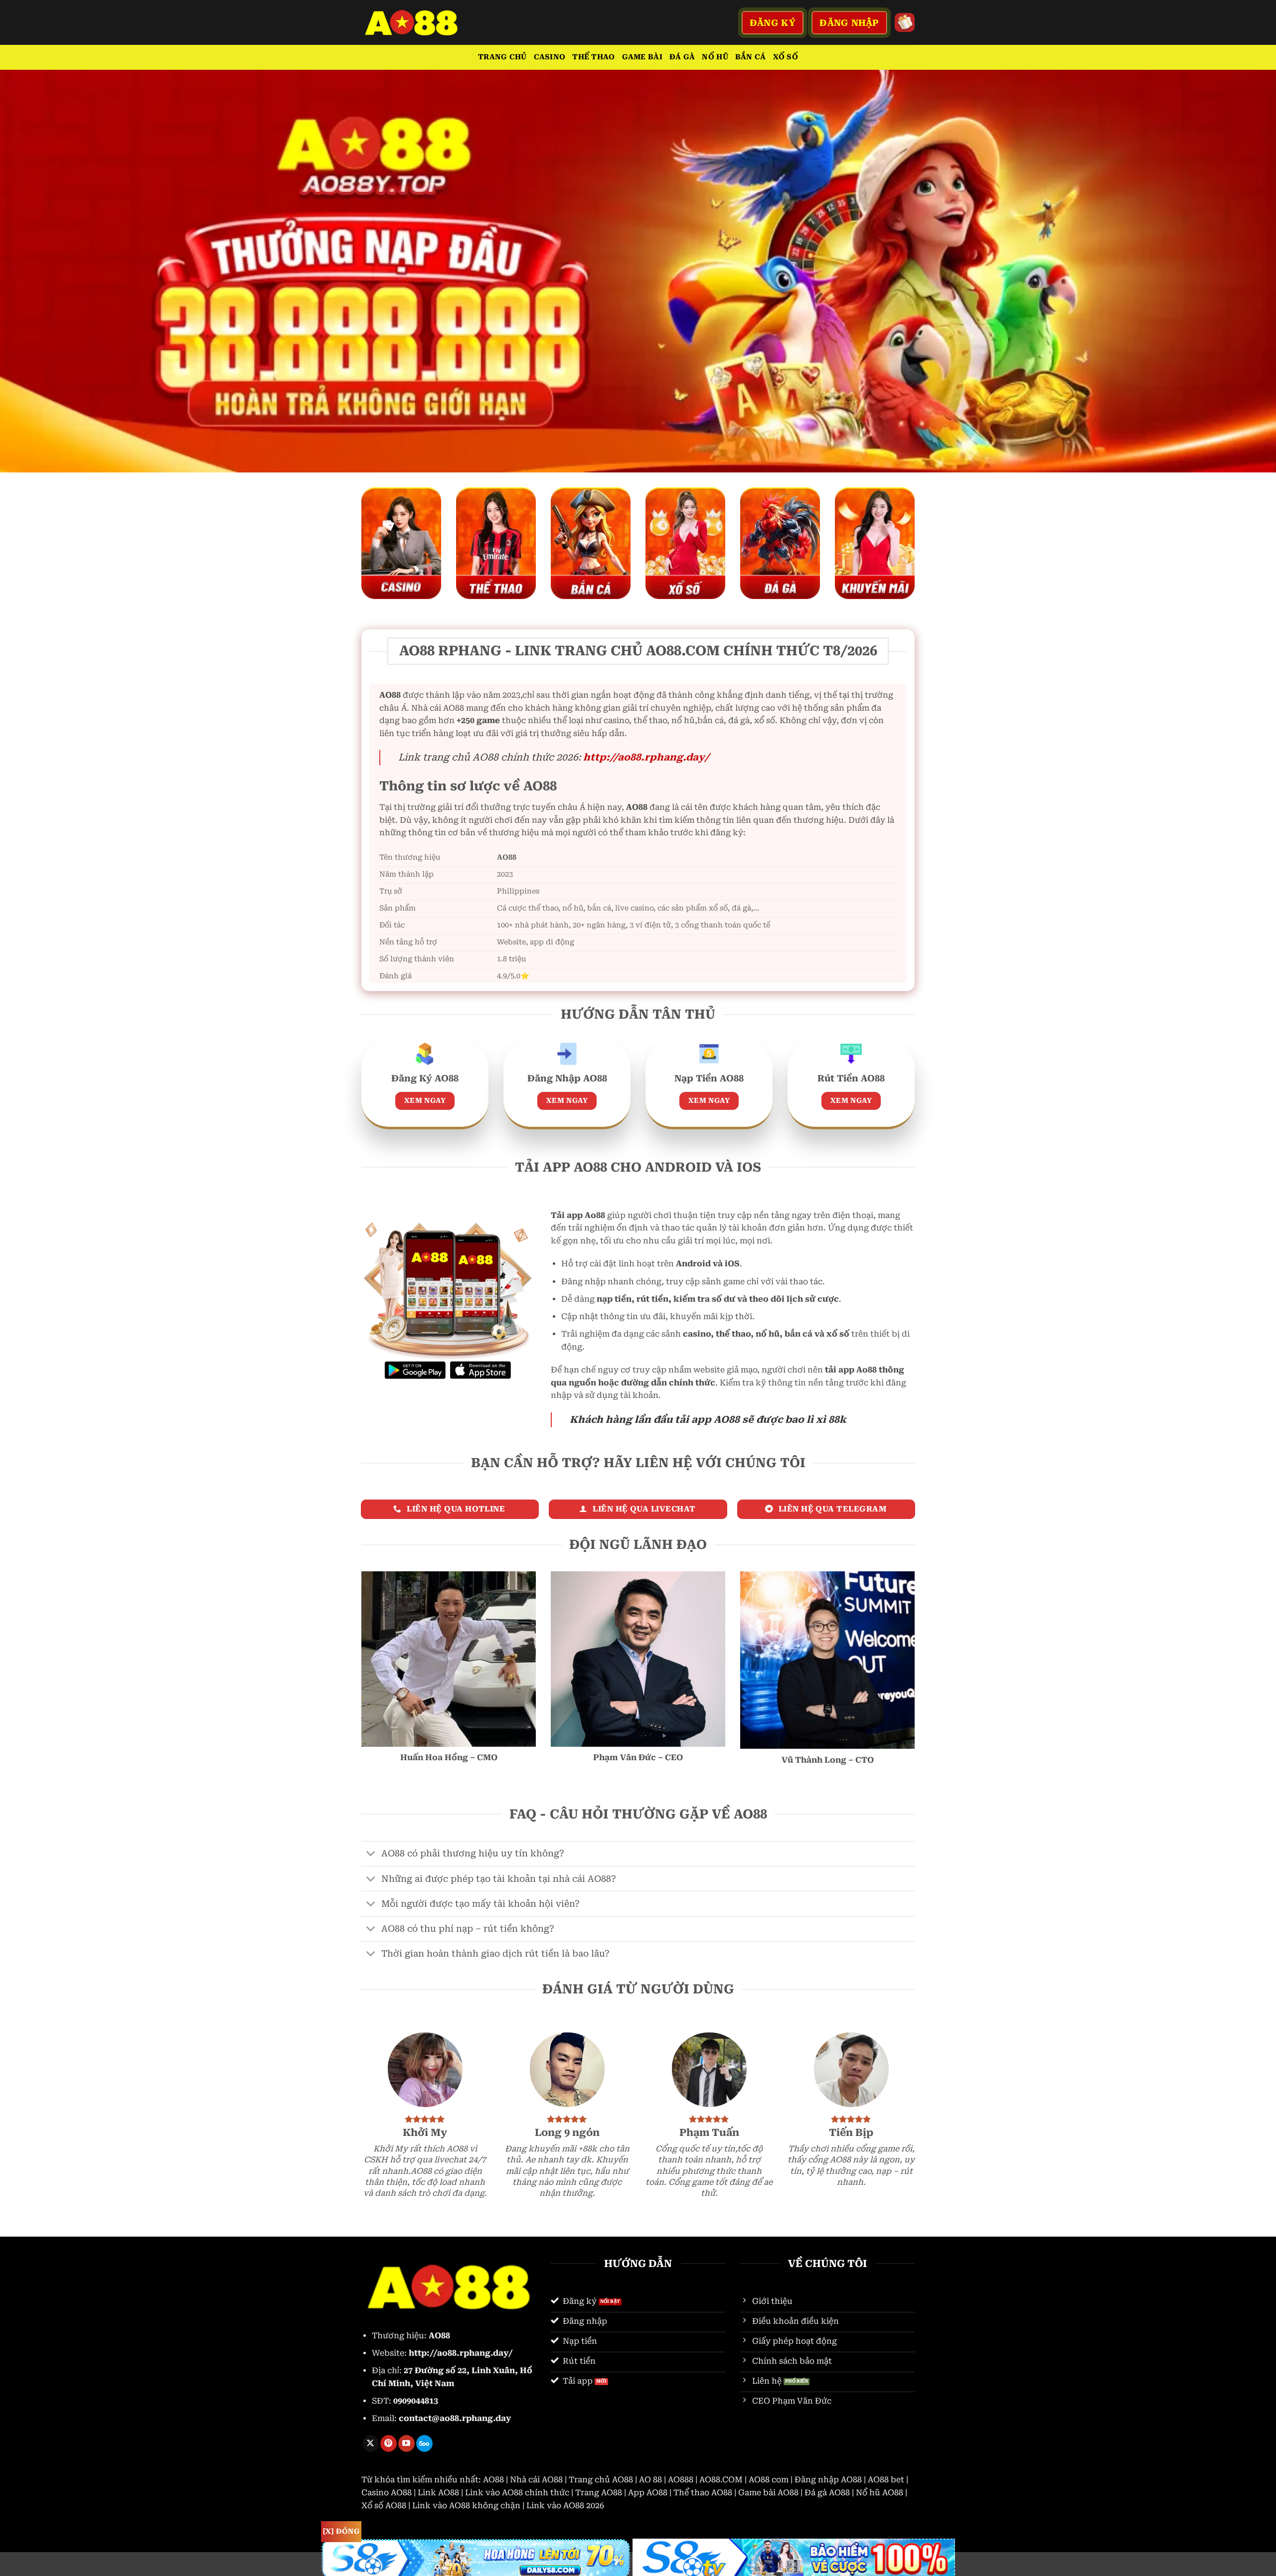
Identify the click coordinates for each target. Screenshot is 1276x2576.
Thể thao (593, 57)
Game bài (642, 57)
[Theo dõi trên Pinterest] (389, 2443)
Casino (550, 57)
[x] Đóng (341, 2531)
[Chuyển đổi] (371, 1855)
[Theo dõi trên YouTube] (406, 2443)
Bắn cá (751, 57)
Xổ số (786, 57)
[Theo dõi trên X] (371, 2443)
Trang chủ (502, 57)
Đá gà (682, 57)
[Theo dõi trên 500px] (424, 2443)
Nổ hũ (715, 57)
